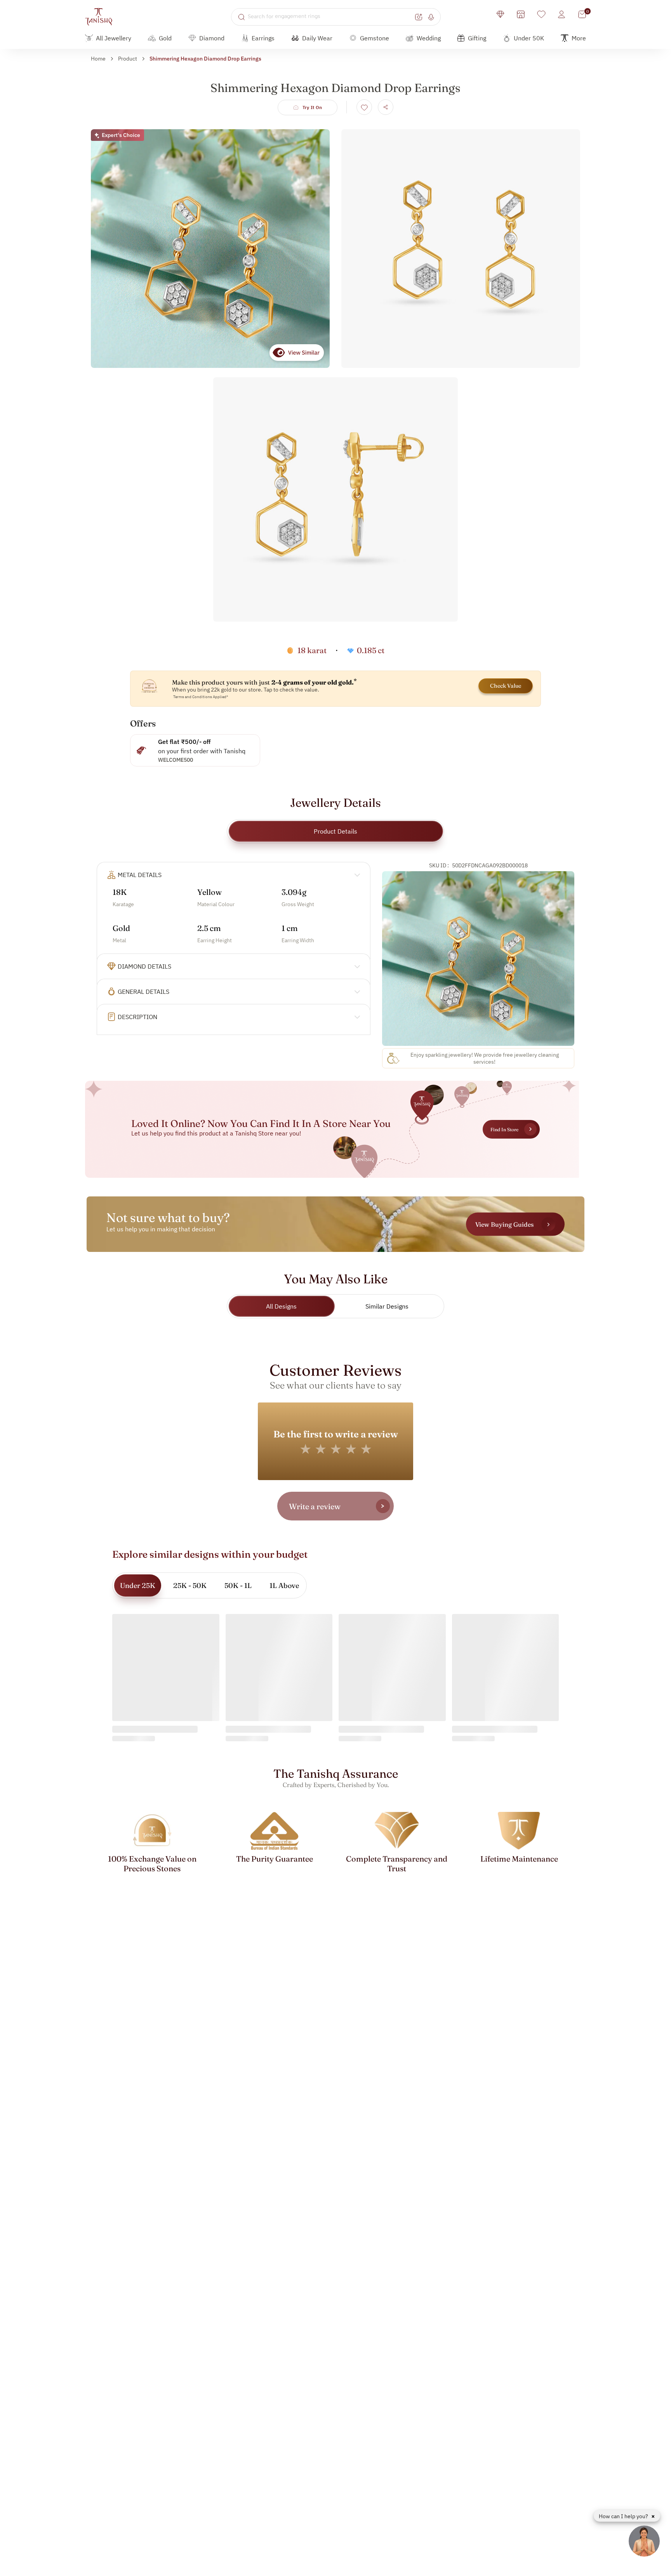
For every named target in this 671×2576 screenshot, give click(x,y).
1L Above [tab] (284, 1585)
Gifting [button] (477, 38)
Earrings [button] (263, 38)
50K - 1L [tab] (238, 1585)
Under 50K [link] (529, 38)
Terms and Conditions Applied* (201, 697)
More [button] (579, 38)
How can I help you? (624, 2516)
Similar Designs (387, 1306)
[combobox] (330, 17)
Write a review (315, 1506)
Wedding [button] (429, 38)
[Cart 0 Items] (582, 14)
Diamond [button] (212, 38)
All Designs (281, 1306)
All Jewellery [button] (114, 38)
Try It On (312, 107)
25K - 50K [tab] (190, 1585)
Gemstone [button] (375, 38)
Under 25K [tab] (138, 1585)
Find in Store (504, 1129)
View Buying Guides (504, 1224)
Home (98, 59)
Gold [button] (165, 38)
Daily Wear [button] (317, 38)
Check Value (506, 686)
